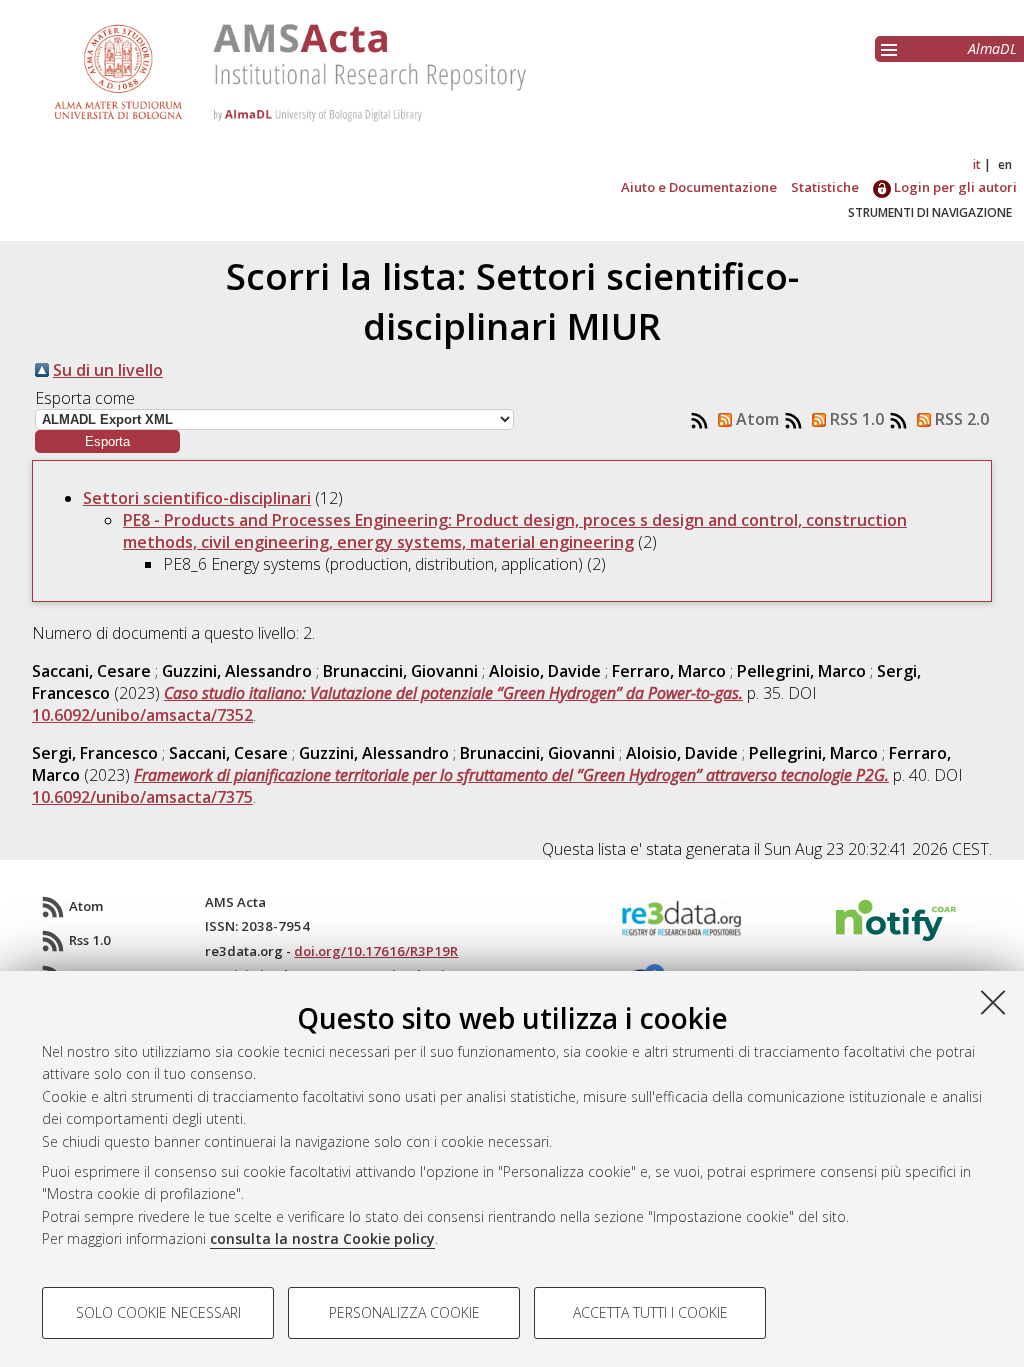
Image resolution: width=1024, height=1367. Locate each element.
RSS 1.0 (855, 419)
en (1005, 164)
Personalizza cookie (404, 1312)
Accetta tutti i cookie (650, 1312)
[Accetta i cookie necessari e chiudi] (993, 1002)
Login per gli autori (954, 187)
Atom (755, 419)
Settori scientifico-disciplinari (197, 498)
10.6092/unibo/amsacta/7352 (142, 715)
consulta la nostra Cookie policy (322, 1238)
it (977, 164)
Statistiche (825, 187)
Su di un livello (108, 370)
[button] (107, 441)
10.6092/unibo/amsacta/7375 (142, 797)
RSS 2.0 (960, 419)
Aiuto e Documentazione (699, 187)
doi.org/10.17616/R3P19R (376, 951)
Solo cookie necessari (158, 1312)
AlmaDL (992, 48)
